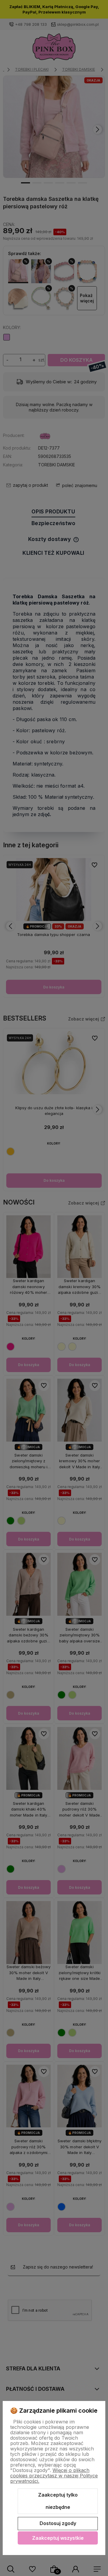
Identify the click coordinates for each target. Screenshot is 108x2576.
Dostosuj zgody (58, 2523)
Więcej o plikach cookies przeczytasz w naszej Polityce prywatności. (54, 2476)
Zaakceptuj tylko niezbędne (58, 2501)
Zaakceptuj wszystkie (58, 2538)
